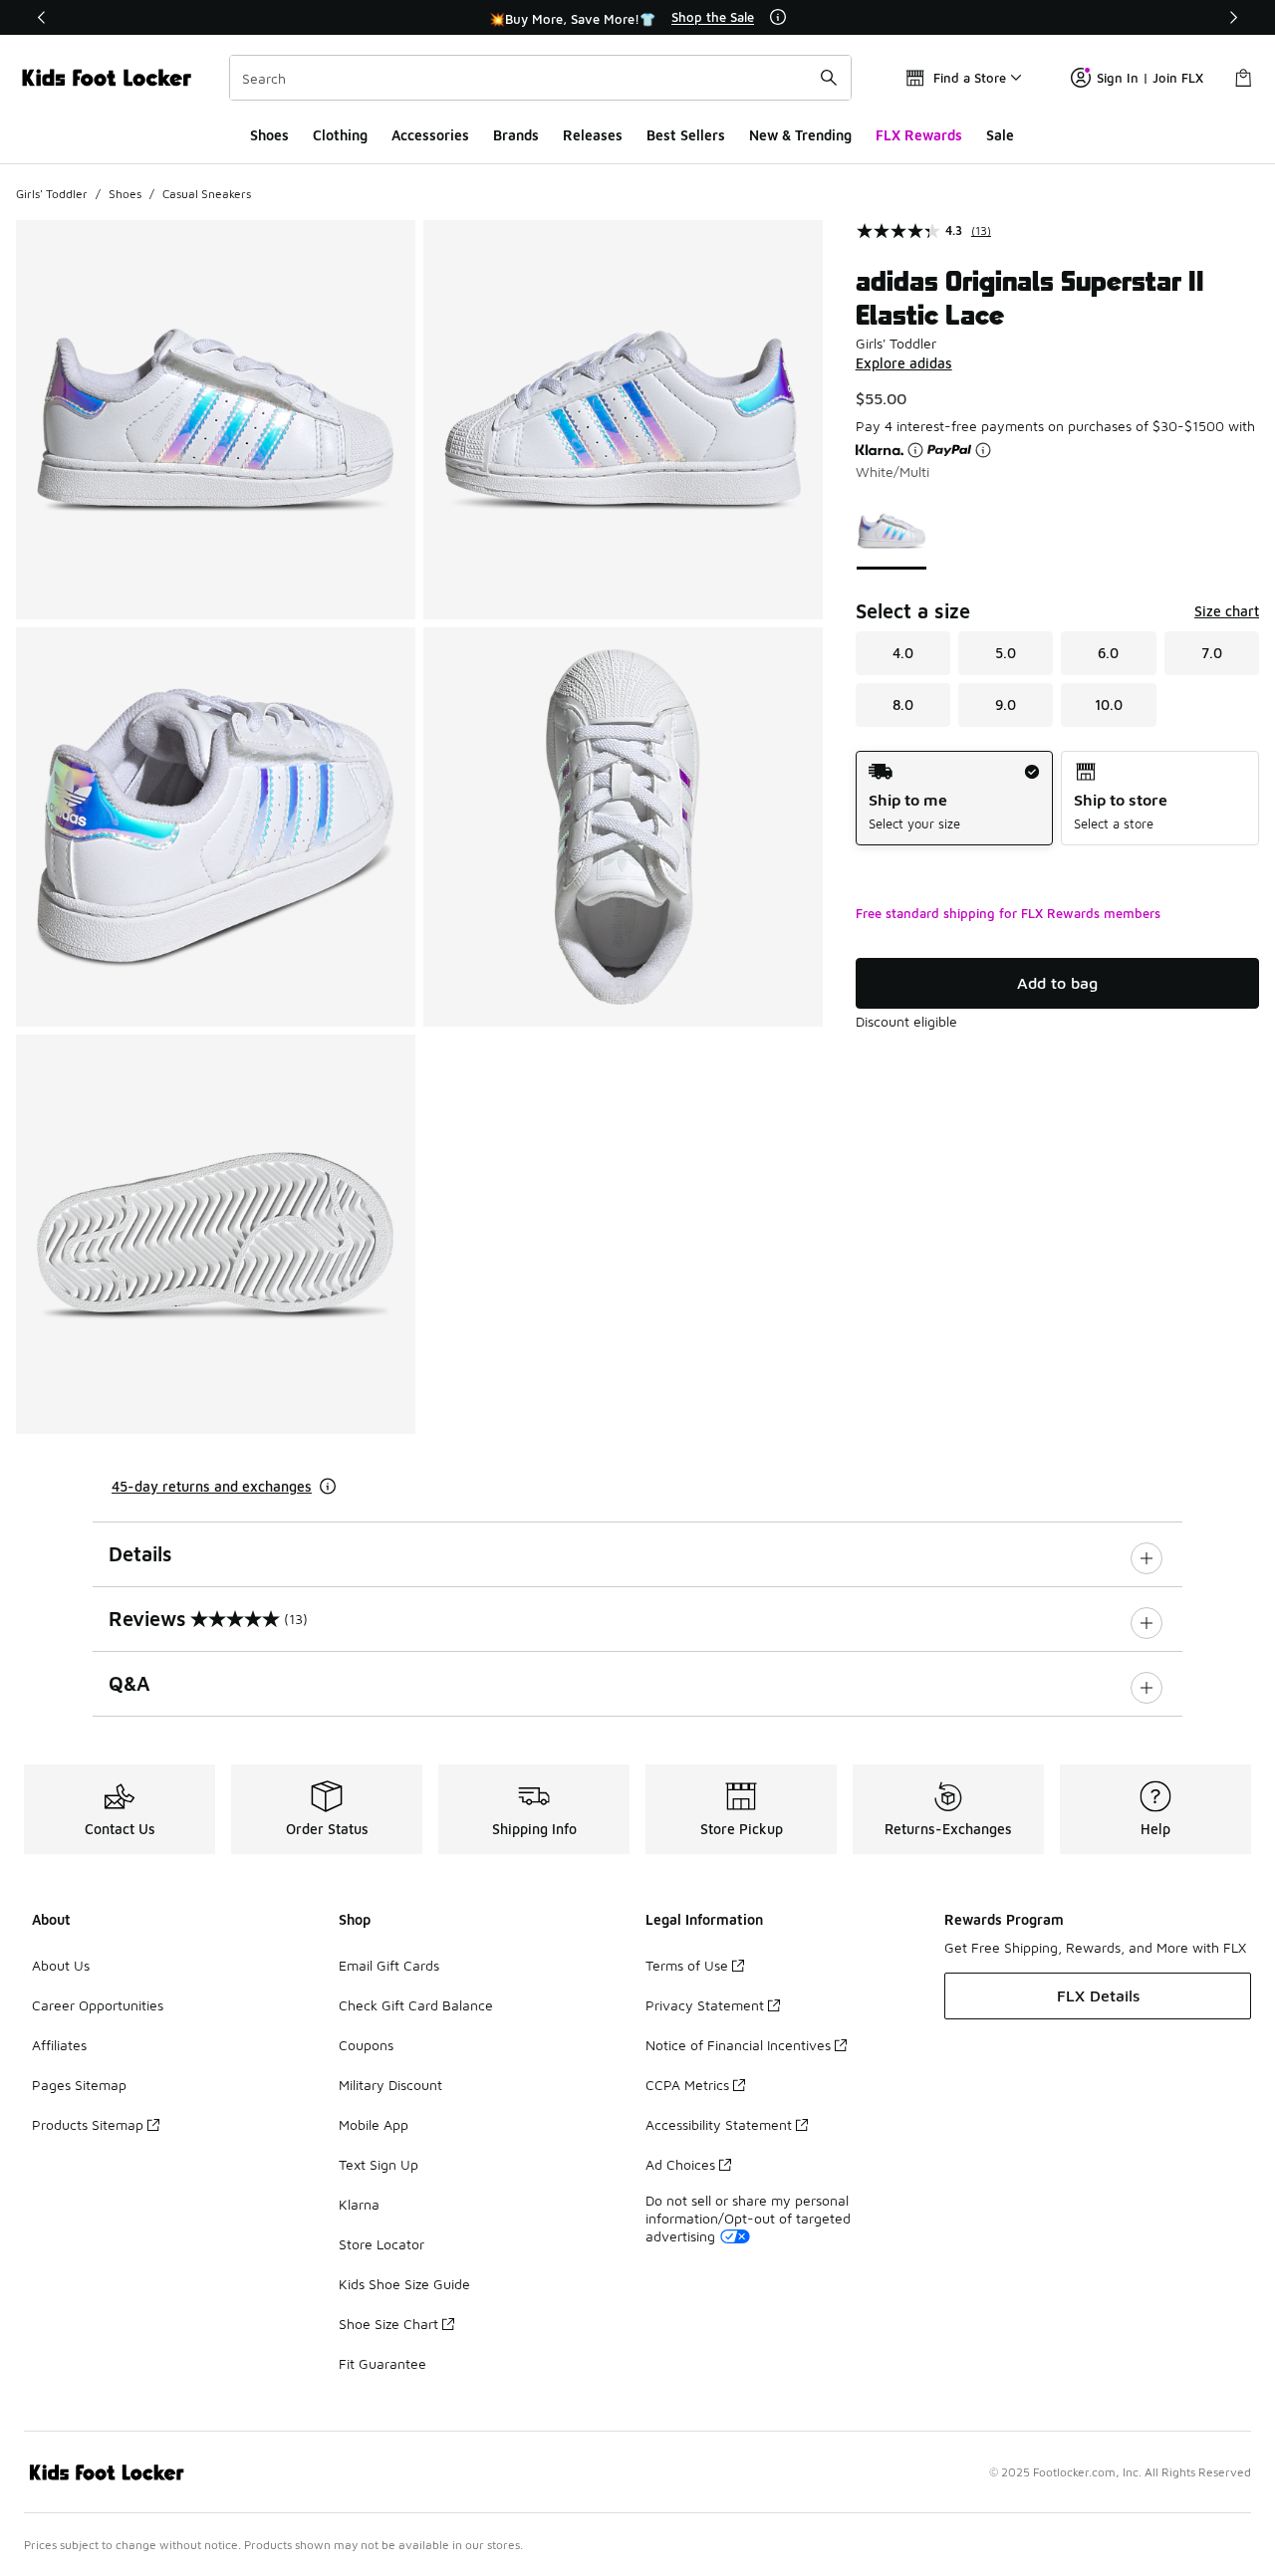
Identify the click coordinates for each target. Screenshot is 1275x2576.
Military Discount (390, 2085)
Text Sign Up (379, 2164)
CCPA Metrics (687, 2085)
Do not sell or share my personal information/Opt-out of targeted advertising (748, 2218)
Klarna (359, 2204)
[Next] (1233, 17)
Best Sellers (686, 135)
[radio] (955, 798)
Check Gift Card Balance (416, 2005)
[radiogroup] (1057, 798)
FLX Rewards (919, 135)
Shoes (269, 135)
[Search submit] (829, 78)
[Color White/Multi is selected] (892, 531)
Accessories (430, 135)
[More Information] (778, 17)
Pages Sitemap (79, 2085)
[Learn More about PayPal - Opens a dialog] (983, 450)
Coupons (366, 2045)
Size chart (1227, 611)
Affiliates (59, 2045)
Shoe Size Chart (388, 2324)
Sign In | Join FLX (1150, 78)
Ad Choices (680, 2164)
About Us (61, 1965)
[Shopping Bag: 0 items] (1243, 78)
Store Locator (382, 2244)
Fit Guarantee (382, 2363)
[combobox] (540, 78)
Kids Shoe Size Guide (404, 2284)
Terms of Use (687, 1965)
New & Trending (800, 135)
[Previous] (42, 17)
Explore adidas (904, 363)
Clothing (340, 135)
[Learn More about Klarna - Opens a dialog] (915, 450)
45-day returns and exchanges (212, 1486)
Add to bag (1057, 983)
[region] (637, 18)
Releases (593, 135)
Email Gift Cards (389, 1965)
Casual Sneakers (207, 194)
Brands (516, 135)
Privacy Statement (705, 2005)
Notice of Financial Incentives (738, 2045)
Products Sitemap (88, 2124)
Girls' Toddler (52, 194)
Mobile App (374, 2124)
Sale (1000, 135)
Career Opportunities (98, 2005)
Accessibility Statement (719, 2124)
